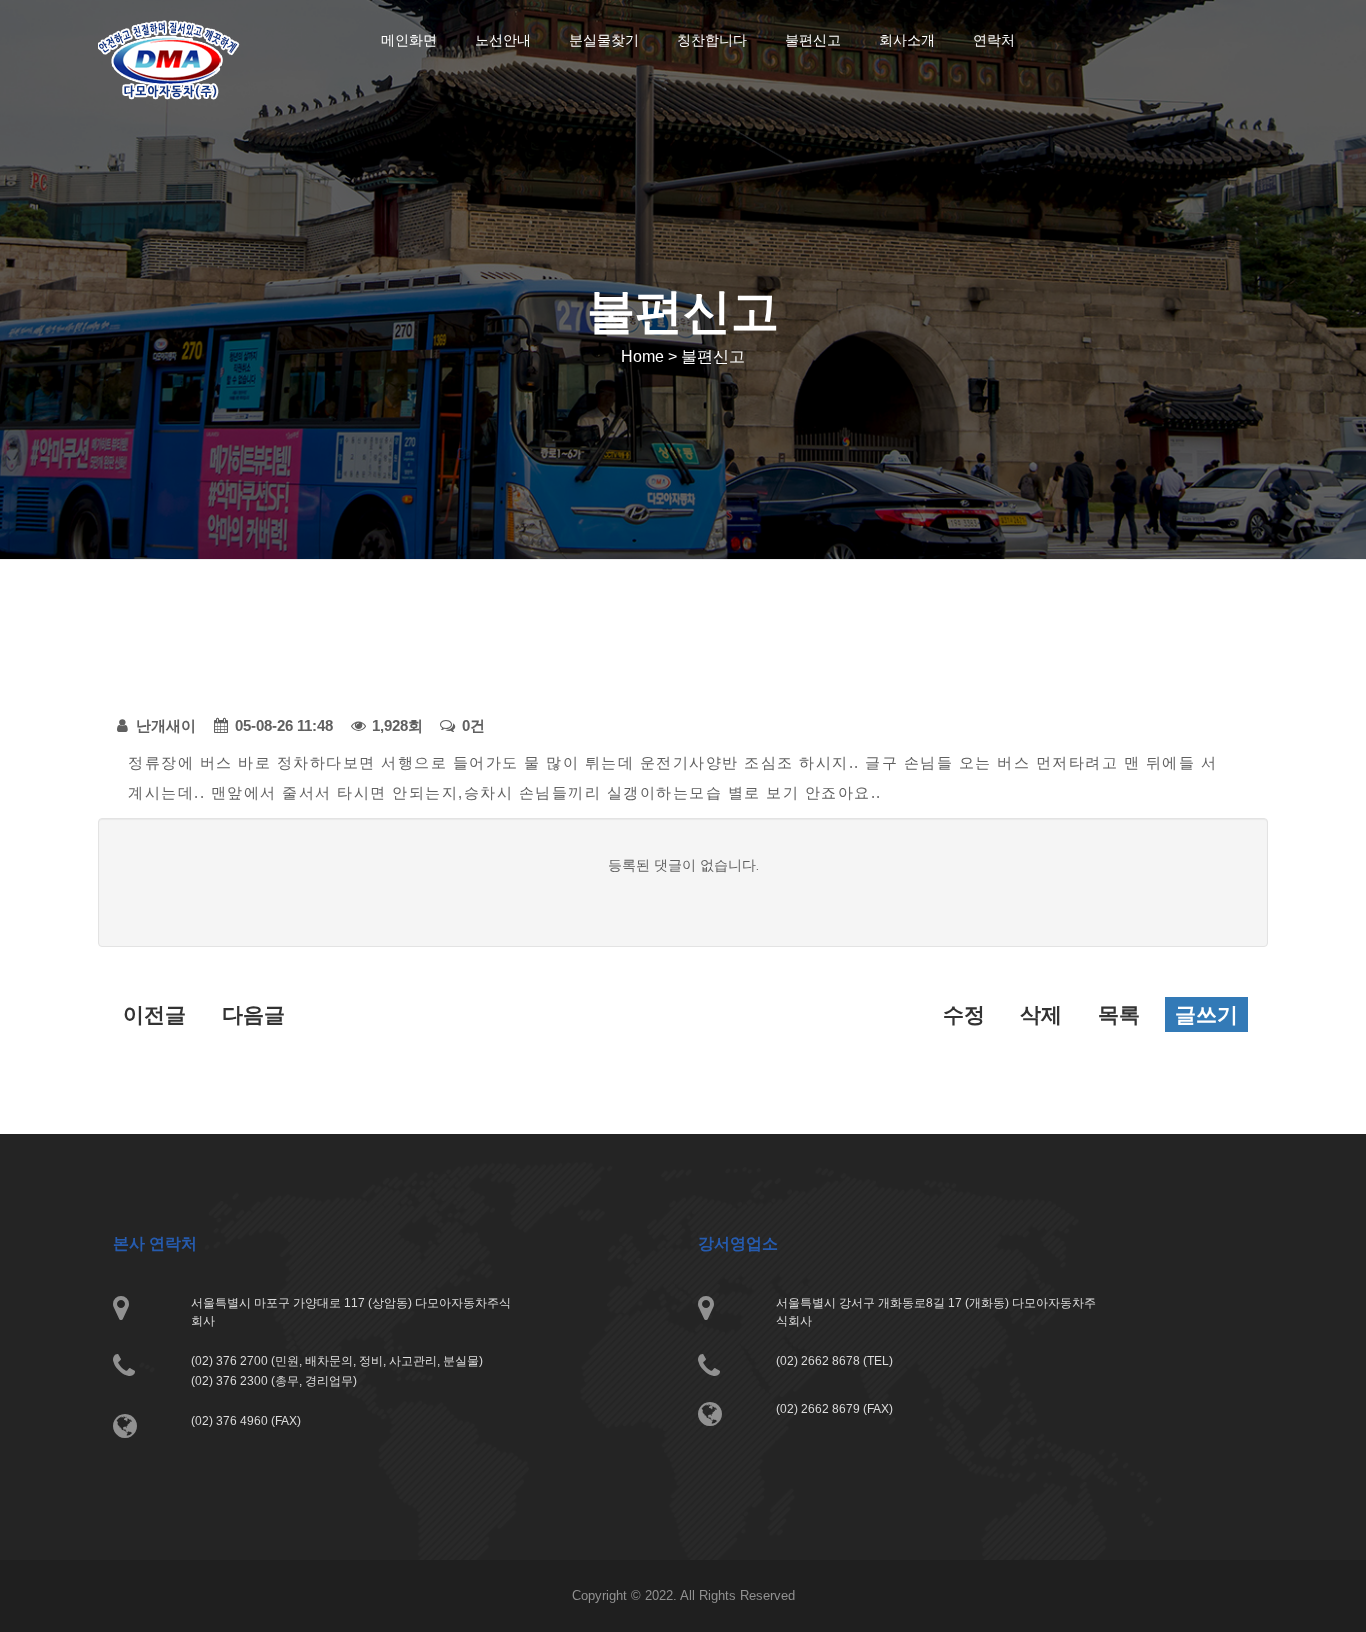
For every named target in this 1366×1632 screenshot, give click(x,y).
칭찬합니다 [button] (712, 40)
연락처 (994, 40)
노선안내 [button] (503, 40)
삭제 (1041, 1014)
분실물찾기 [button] (604, 40)
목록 (1119, 1014)
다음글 (253, 1014)
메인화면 (409, 40)
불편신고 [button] (813, 40)
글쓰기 (1206, 1014)
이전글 (154, 1014)
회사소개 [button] (907, 40)
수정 (964, 1014)
